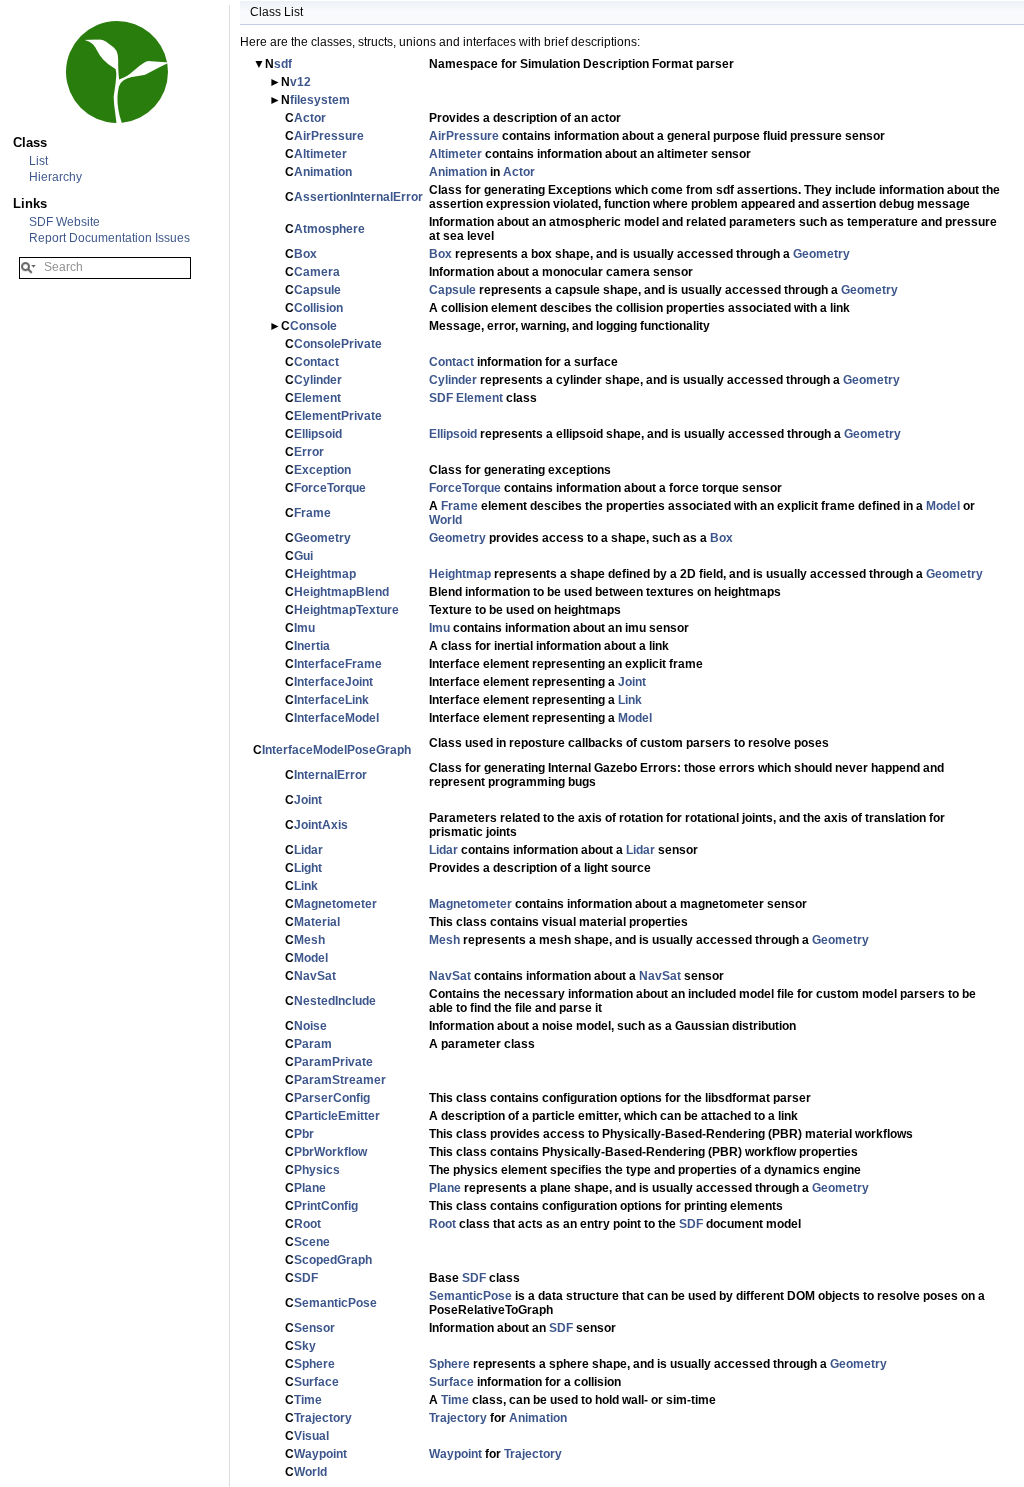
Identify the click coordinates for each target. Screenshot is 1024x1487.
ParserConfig (332, 1098)
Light (308, 868)
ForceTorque (330, 488)
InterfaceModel (336, 718)
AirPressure (329, 136)
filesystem (320, 100)
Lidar (308, 850)
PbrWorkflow (330, 1152)
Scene (312, 1242)
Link (630, 700)
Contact (316, 362)
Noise (310, 1026)
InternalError (330, 775)
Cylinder (318, 380)
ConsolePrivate (338, 344)
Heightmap (325, 574)
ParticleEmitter (337, 1116)
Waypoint (320, 1454)
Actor (310, 118)
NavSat (315, 976)
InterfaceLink (331, 700)
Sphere (314, 1364)
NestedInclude (335, 1001)
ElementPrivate (338, 416)
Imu (304, 628)
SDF (441, 398)
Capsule (317, 290)
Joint (632, 682)
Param (313, 1044)
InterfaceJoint (333, 682)
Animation (323, 172)
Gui (303, 556)
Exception (322, 470)
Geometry (821, 254)
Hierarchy (55, 177)
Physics (317, 1170)
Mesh (309, 940)
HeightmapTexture (346, 610)
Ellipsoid (318, 434)
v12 (300, 82)
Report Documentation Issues (109, 238)
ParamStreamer (340, 1080)
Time (308, 1400)
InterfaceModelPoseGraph (336, 750)
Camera (317, 272)
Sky (305, 1346)
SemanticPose (335, 1303)
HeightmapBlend (341, 592)
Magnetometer (335, 904)
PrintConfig (326, 1206)
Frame (312, 513)
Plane (310, 1188)
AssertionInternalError (358, 197)
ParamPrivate (333, 1062)
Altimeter (320, 154)
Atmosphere (329, 229)
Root (307, 1224)
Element (317, 398)
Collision (318, 308)
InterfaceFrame (338, 664)
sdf (283, 64)
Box (305, 254)
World (445, 520)
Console (313, 326)
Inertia (312, 646)
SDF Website (64, 222)
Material (317, 922)
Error (309, 452)
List (38, 161)
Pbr (304, 1134)
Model (943, 506)
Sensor (314, 1328)
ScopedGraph (333, 1260)
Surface (316, 1382)
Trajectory (323, 1418)
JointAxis (321, 825)
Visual (311, 1436)
